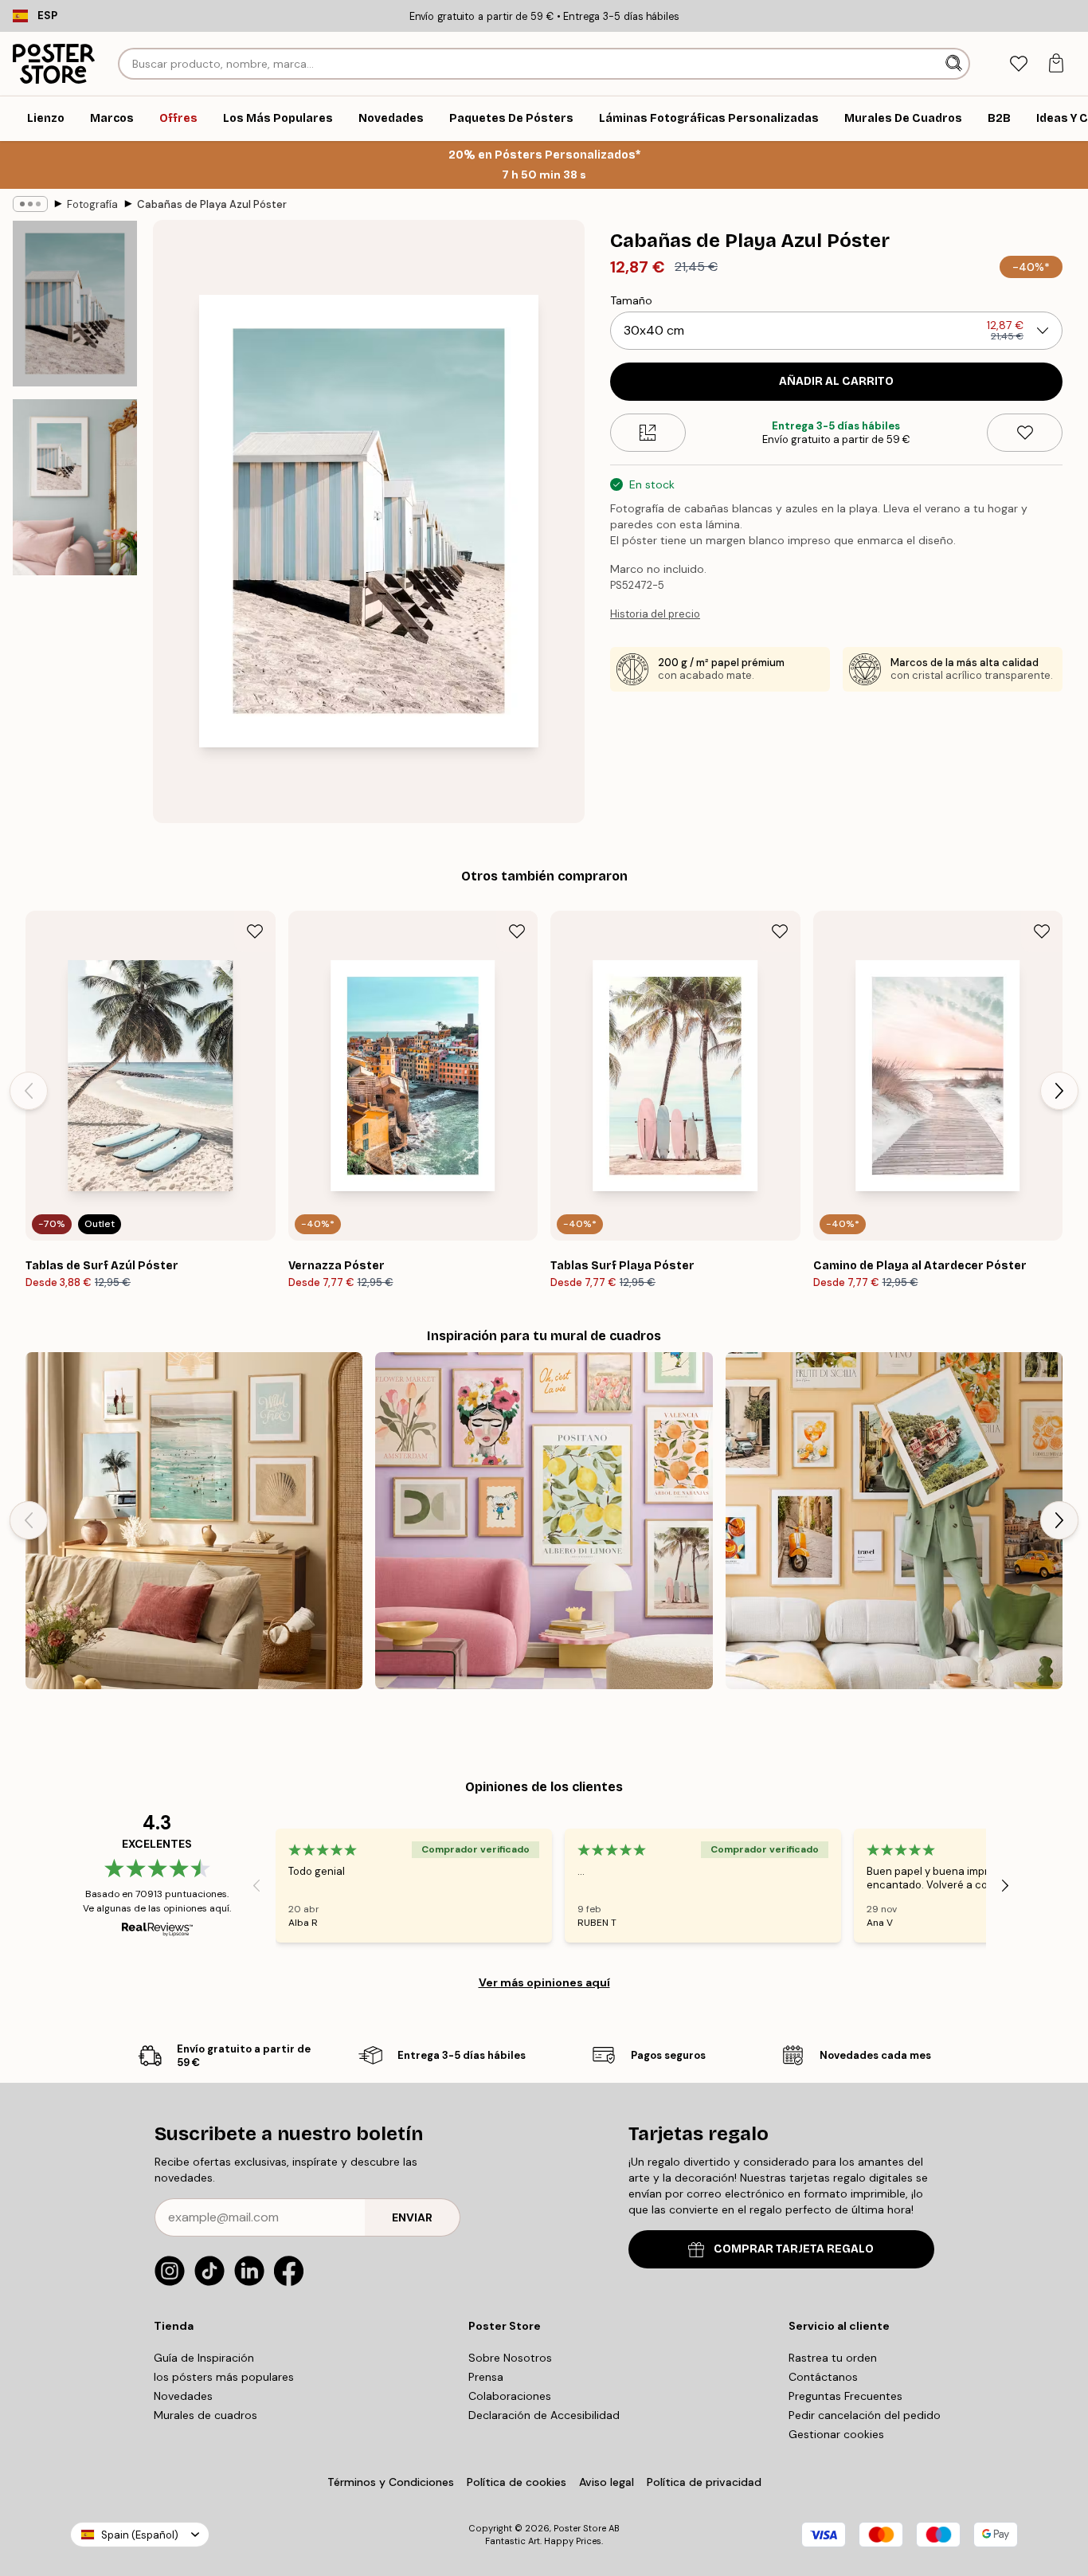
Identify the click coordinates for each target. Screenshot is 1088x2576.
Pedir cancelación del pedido (865, 2415)
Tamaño (631, 300)
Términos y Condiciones (391, 2482)
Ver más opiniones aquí (544, 1982)
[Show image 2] (75, 487)
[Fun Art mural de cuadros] (544, 1521)
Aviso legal (607, 2482)
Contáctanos (823, 2377)
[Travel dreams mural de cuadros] (894, 1521)
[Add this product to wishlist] (1025, 433)
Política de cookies (517, 2482)
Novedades (183, 2396)
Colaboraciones (510, 2396)
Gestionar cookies (836, 2434)
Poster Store (580, 2528)
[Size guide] (648, 433)
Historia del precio (655, 614)
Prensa (486, 2377)
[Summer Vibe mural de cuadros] (194, 1521)
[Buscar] (955, 64)
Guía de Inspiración (204, 2358)
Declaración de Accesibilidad (544, 2415)
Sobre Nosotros (510, 2358)
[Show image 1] (75, 304)
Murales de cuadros (205, 2415)
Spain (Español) (140, 2535)
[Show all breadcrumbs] (30, 204)
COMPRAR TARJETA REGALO (794, 2249)
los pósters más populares (224, 2377)
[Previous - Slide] (29, 1091)
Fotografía (92, 204)
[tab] (1018, 64)
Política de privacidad (704, 2482)
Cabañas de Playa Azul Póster (212, 204)
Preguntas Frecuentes (845, 2396)
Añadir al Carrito (836, 381)
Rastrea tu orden (833, 2358)
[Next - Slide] (1059, 1091)
